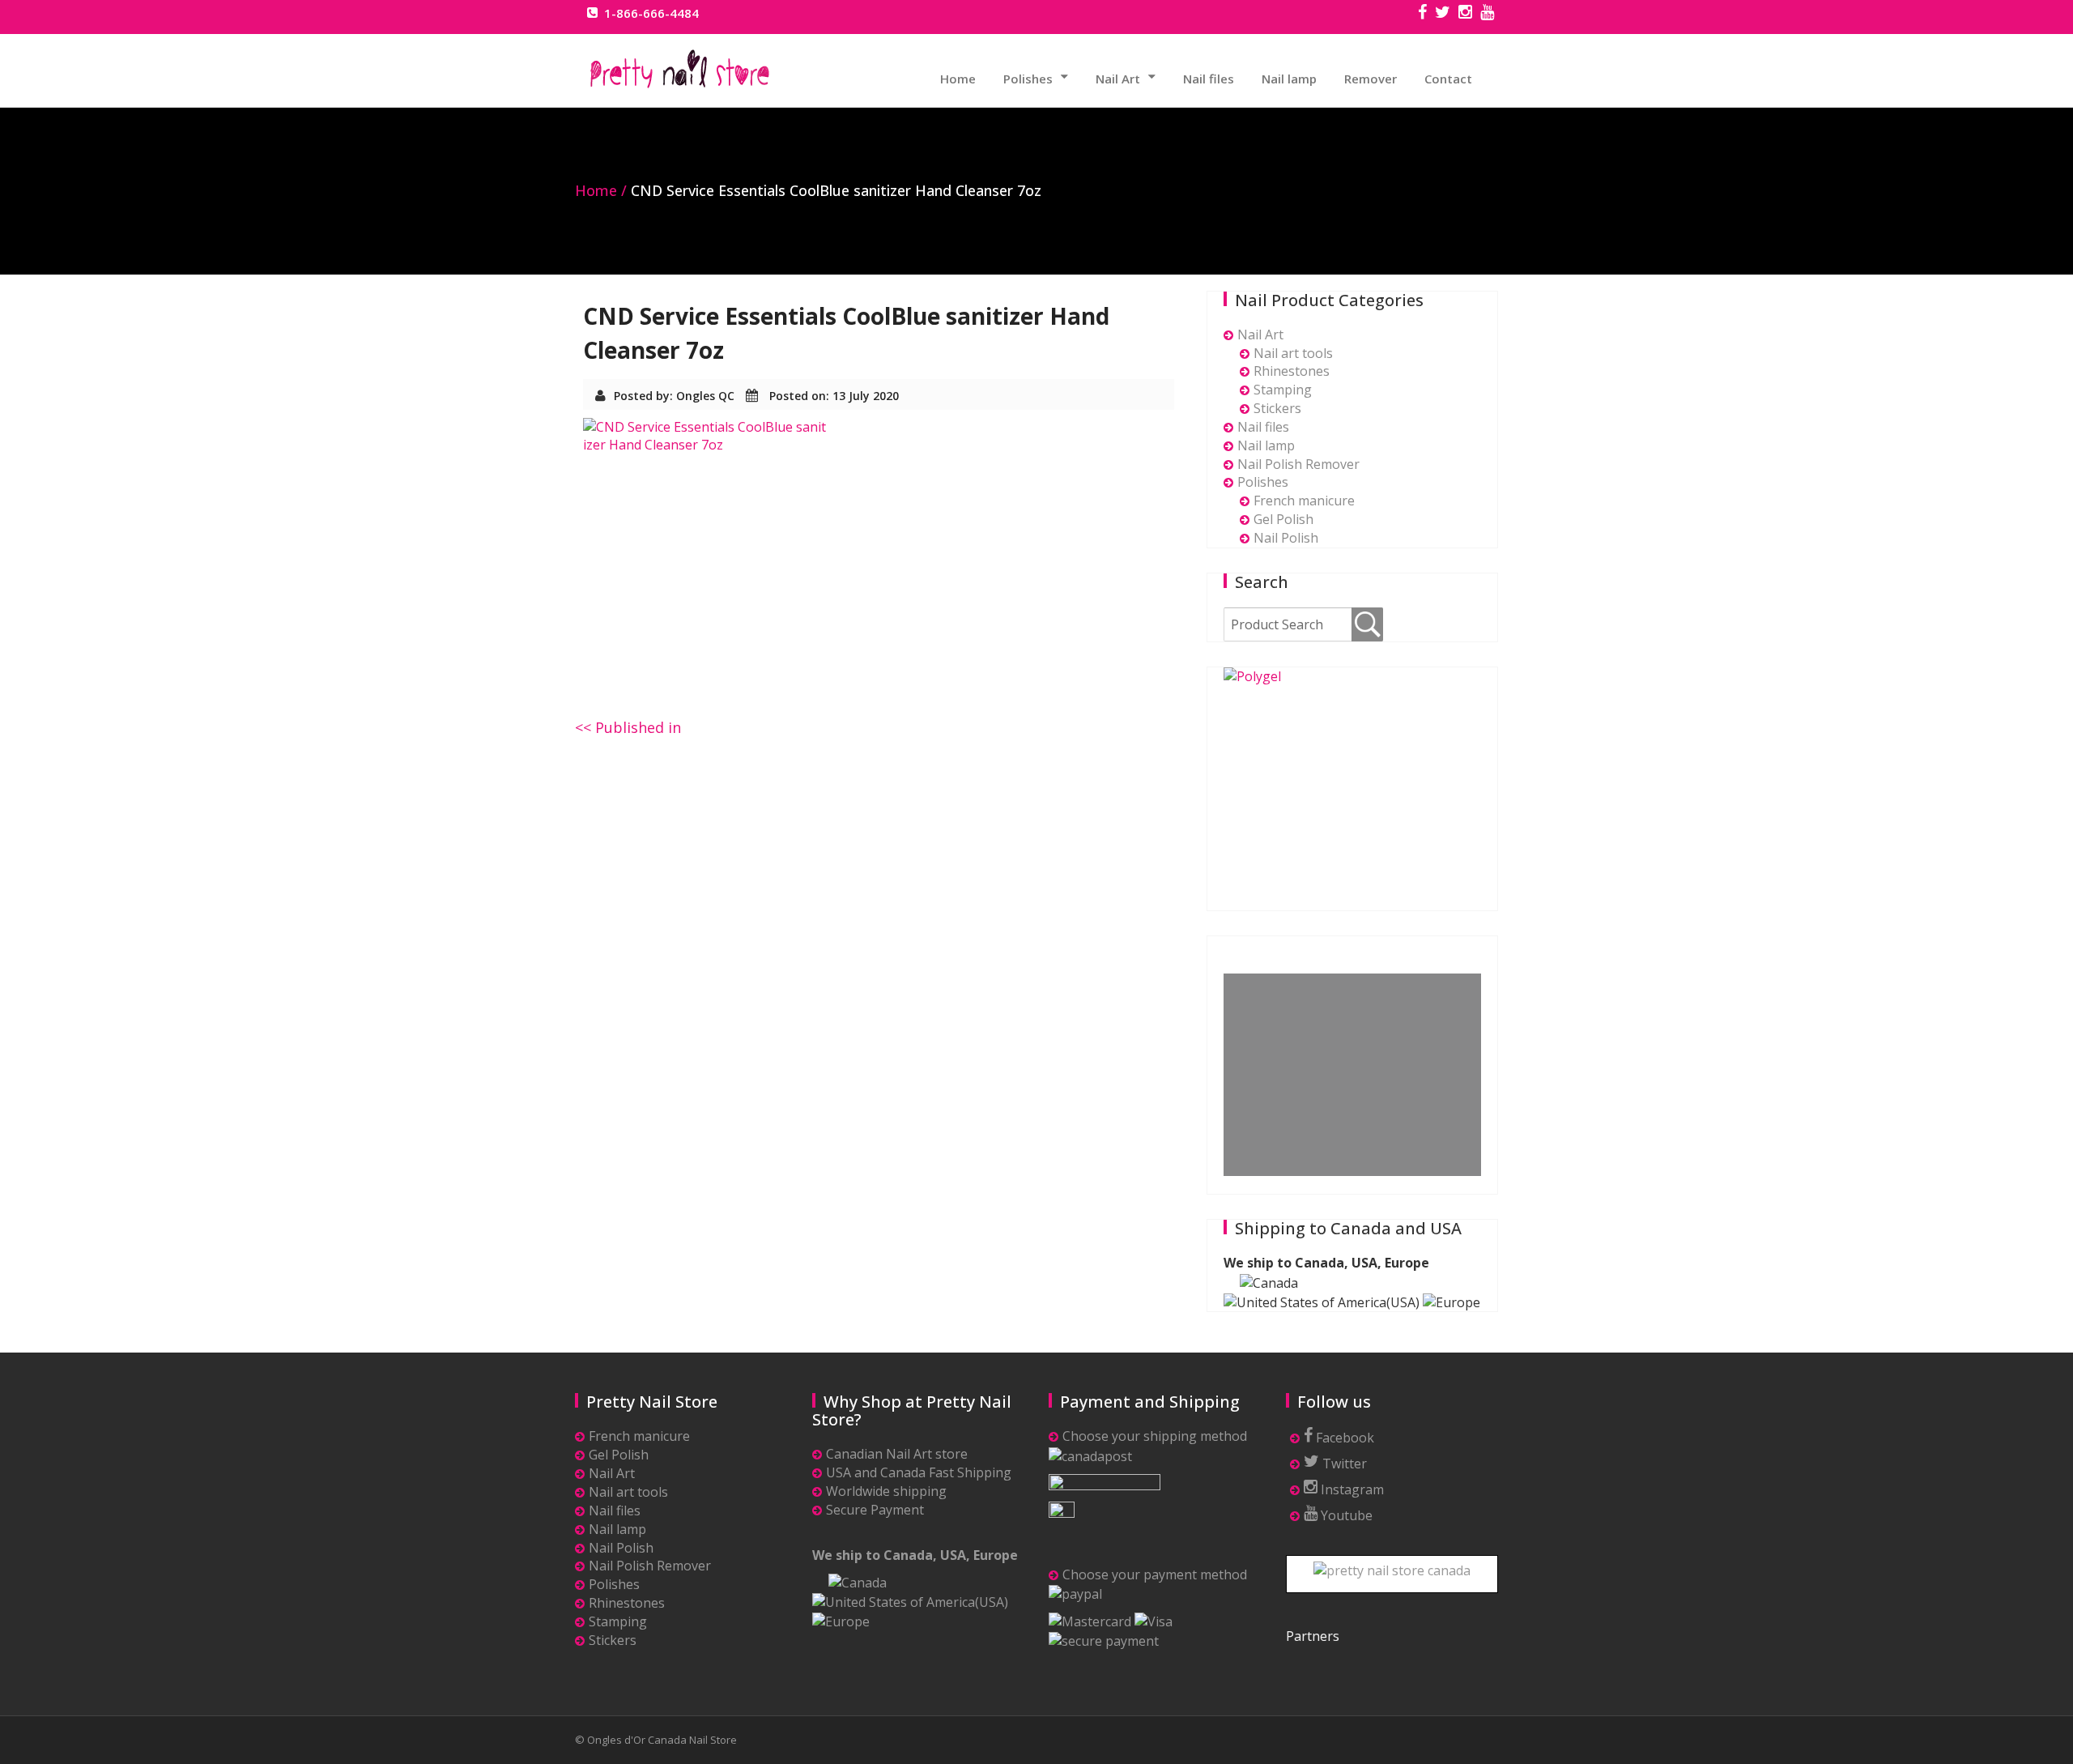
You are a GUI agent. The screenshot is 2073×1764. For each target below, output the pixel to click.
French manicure (1304, 501)
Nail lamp (1289, 79)
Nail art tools (1293, 353)
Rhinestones (1292, 371)
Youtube (1345, 1515)
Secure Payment (875, 1510)
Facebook (1343, 1438)
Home (958, 79)
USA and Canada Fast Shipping (919, 1472)
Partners (1313, 1636)
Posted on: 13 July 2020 (834, 396)
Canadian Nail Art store (897, 1454)
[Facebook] (1422, 14)
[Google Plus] (1487, 14)
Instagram (1351, 1489)
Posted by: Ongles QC (674, 396)
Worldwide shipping (886, 1491)
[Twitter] (1443, 14)
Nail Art (1118, 79)
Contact (1448, 79)
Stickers (1277, 408)
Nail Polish (1286, 538)
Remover (1371, 79)
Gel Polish (1283, 519)
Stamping (1283, 390)
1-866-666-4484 (651, 13)
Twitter (1343, 1464)
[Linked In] (1465, 14)
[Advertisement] (1356, 1076)
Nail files (1209, 79)
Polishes (1028, 79)
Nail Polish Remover (1298, 464)
